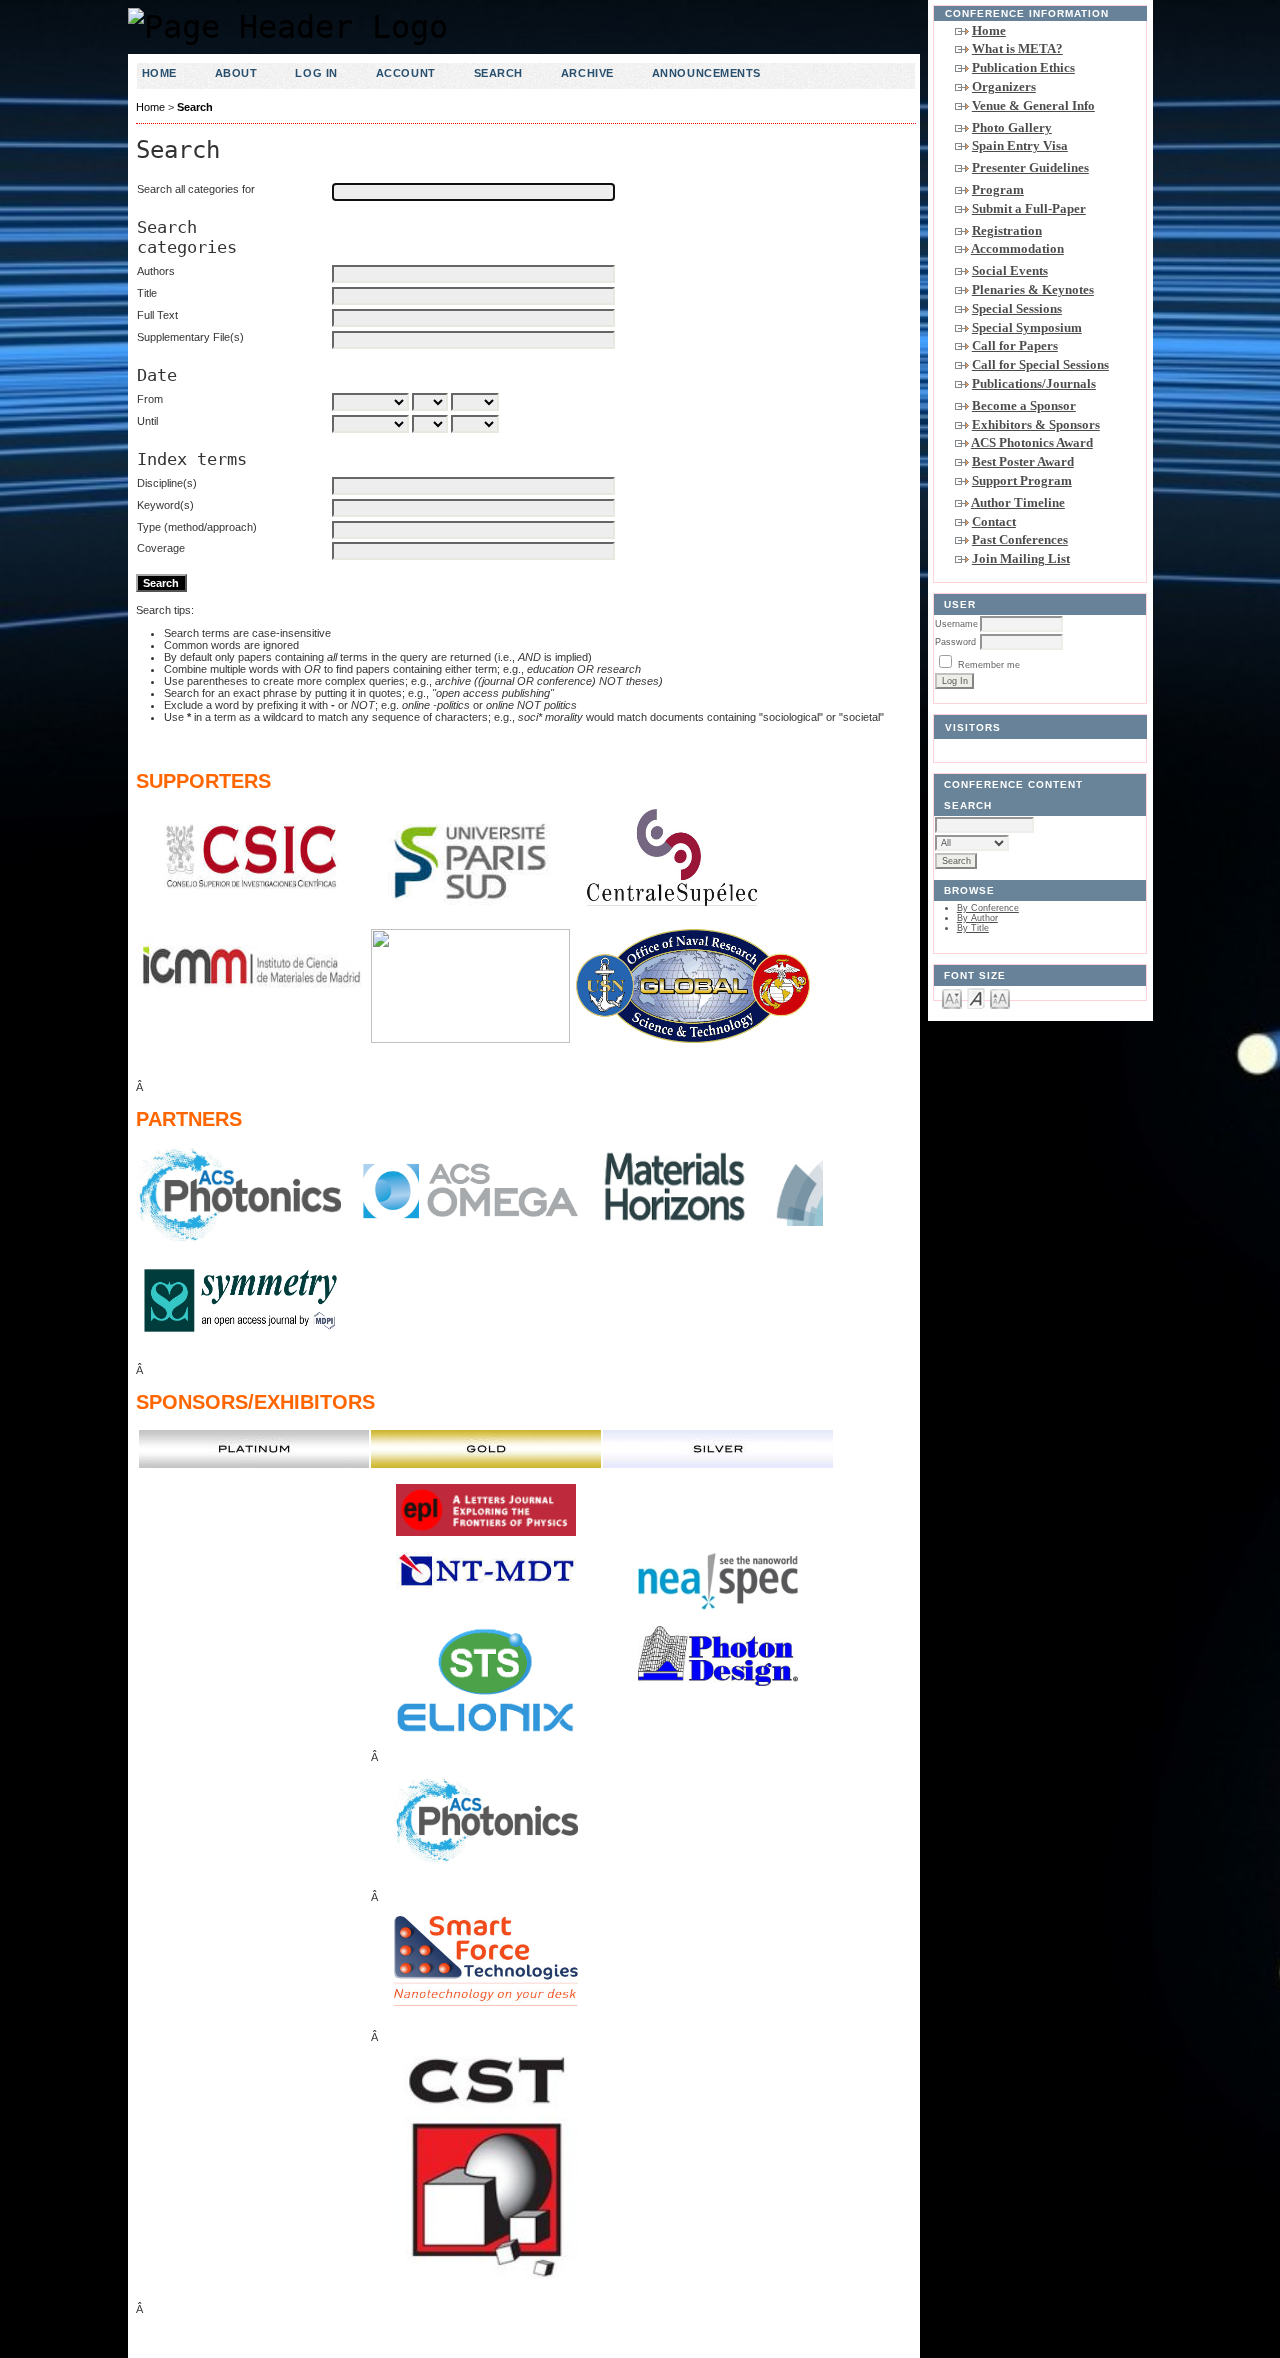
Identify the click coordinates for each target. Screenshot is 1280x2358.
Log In (316, 73)
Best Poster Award (1023, 461)
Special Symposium (1027, 327)
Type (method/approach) (197, 527)
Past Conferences (1020, 539)
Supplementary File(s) (190, 337)
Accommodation (1017, 248)
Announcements (706, 73)
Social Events (1010, 270)
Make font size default (976, 997)
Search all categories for (196, 189)
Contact (994, 521)
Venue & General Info (1033, 105)
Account (406, 73)
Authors (156, 271)
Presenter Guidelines (1030, 167)
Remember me (989, 665)
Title (147, 293)
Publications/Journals (1034, 383)
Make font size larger (1000, 997)
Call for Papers (1015, 345)
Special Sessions (1017, 308)
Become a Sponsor (1024, 405)
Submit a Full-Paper (1029, 208)
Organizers (1004, 86)
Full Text (157, 315)
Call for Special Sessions (1040, 364)
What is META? (1017, 48)
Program (998, 189)
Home (989, 30)
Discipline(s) (167, 483)
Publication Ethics (1023, 67)
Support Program (1022, 480)
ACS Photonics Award (1032, 442)
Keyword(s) (165, 505)
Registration (1007, 230)
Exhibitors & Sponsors (1036, 424)
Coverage (161, 548)
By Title (973, 928)
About (236, 73)
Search (498, 73)
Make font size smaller (952, 997)
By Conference (988, 908)
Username (956, 624)
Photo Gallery (1012, 127)
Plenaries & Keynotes (1033, 289)
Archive (587, 73)
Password (955, 642)
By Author (977, 918)
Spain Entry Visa (1020, 145)
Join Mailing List (1021, 558)
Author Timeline (1018, 502)
